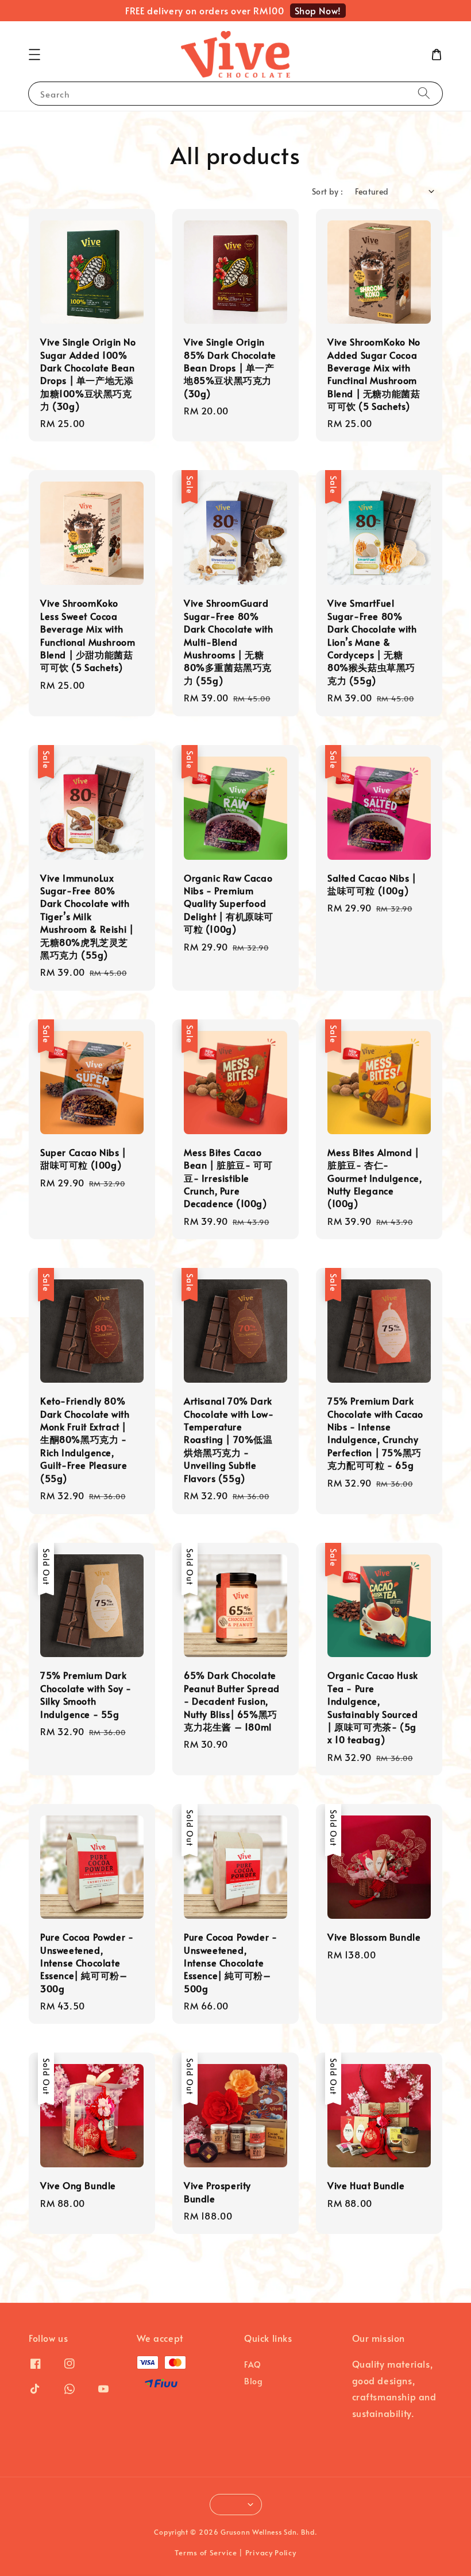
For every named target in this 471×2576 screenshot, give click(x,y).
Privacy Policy (271, 2552)
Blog (253, 2381)
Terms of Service (206, 2552)
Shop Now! (318, 10)
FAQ (253, 2365)
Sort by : (328, 191)
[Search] (424, 93)
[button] (34, 55)
